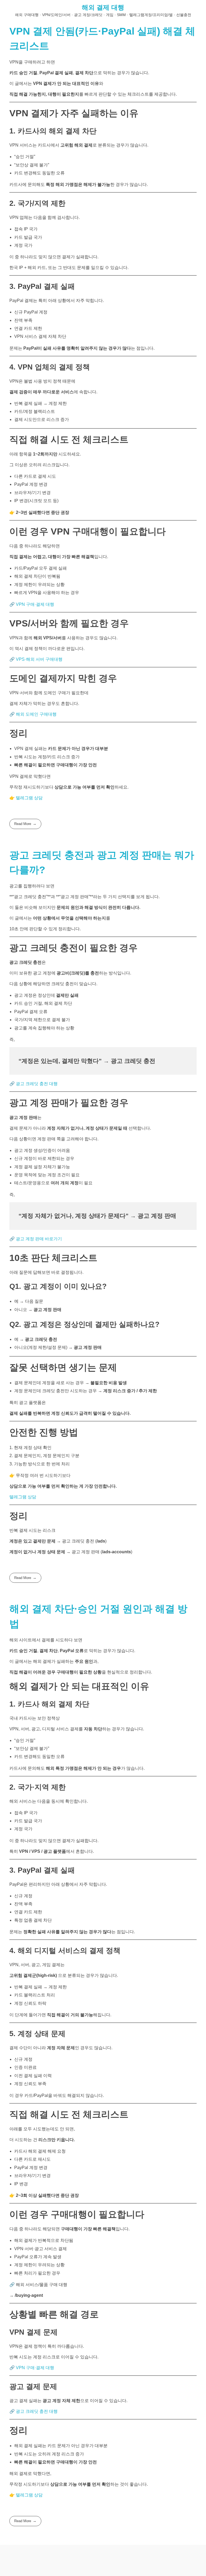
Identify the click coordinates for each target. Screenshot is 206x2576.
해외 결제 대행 (103, 7)
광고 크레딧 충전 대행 (37, 1084)
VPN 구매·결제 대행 (35, 604)
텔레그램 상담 (29, 798)
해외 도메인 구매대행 (36, 714)
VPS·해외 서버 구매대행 (39, 659)
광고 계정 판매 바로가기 (39, 1239)
